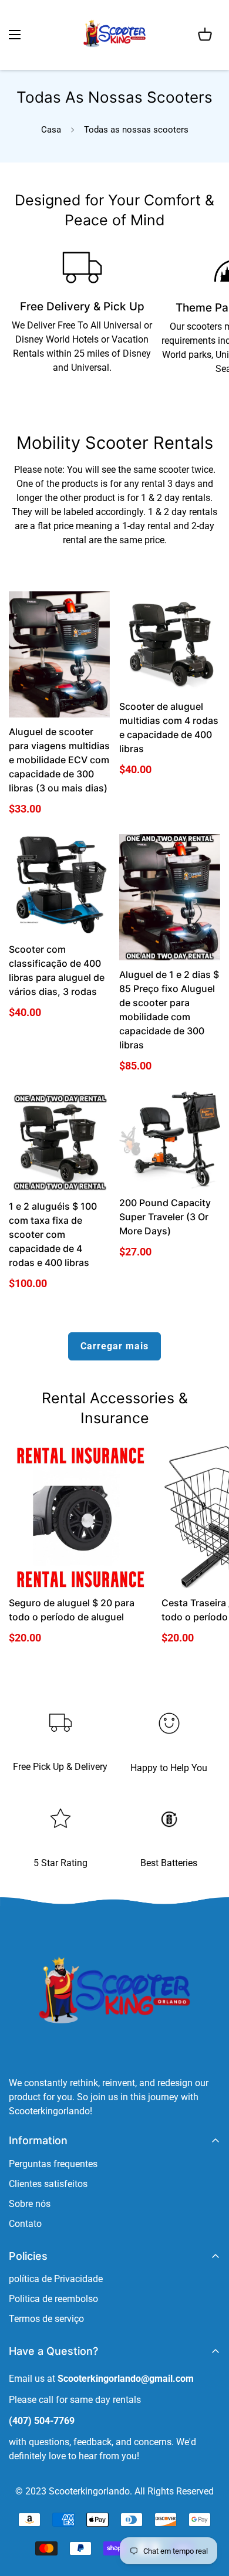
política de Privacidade (56, 2279)
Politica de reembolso (53, 2299)
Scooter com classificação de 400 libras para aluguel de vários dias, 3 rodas (57, 970)
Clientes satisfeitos (48, 2184)
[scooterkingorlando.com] (114, 35)
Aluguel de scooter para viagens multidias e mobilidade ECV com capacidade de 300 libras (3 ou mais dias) (59, 760)
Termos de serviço (46, 2319)
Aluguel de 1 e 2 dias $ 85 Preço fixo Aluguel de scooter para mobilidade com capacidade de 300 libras (169, 1010)
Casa (51, 130)
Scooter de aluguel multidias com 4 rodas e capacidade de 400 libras (169, 727)
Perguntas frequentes (53, 2164)
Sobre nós (30, 2204)
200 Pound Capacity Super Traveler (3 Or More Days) (165, 1217)
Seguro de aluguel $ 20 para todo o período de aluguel (72, 1610)
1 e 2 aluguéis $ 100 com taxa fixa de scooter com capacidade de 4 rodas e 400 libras (53, 1234)
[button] (205, 35)
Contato (25, 2224)
